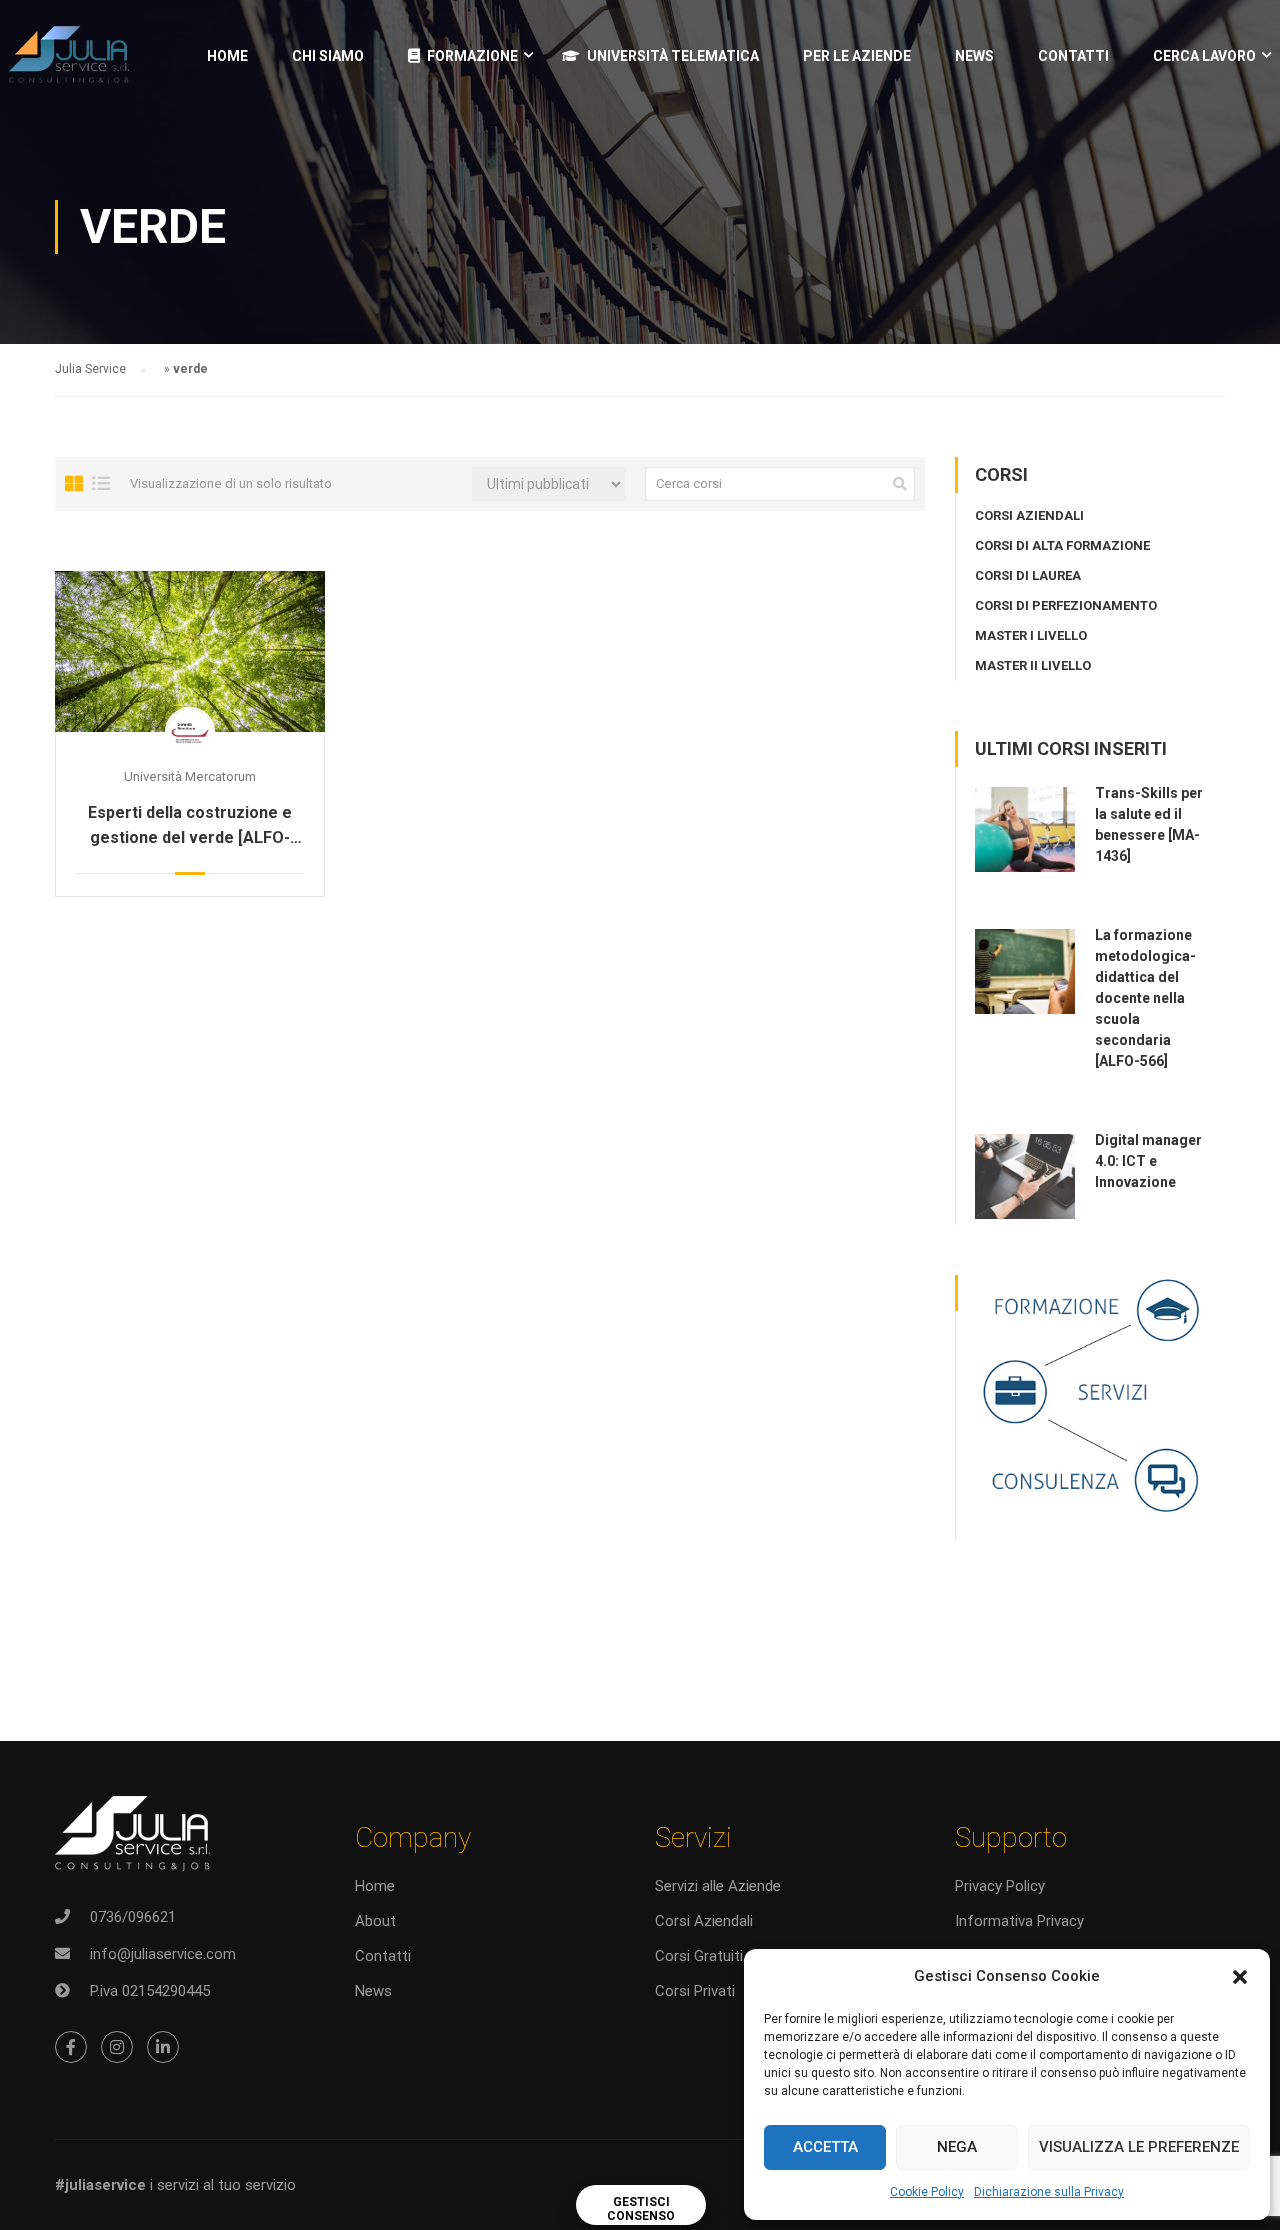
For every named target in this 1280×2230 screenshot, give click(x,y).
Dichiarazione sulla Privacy (1049, 2192)
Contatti (1073, 56)
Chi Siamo (328, 56)
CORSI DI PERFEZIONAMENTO (1066, 605)
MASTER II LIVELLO (1033, 665)
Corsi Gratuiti (699, 1956)
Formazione (472, 56)
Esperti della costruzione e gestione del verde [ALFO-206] (190, 826)
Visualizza (190, 651)
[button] (1240, 1977)
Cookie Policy (927, 2192)
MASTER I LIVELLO (1031, 635)
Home (227, 56)
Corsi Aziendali (704, 1921)
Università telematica (673, 56)
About (375, 1921)
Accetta (825, 2147)
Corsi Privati (695, 1991)
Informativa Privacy (1019, 1921)
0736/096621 (133, 1917)
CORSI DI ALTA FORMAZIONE (1062, 545)
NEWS (974, 56)
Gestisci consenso (641, 2209)
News (373, 1991)
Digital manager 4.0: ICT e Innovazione (1148, 1161)
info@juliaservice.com (163, 1954)
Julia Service (90, 369)
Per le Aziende (857, 56)
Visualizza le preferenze (1139, 2147)
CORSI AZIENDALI (1029, 515)
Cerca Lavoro (1204, 56)
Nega (957, 2147)
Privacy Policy (1000, 1886)
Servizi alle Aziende (718, 1886)
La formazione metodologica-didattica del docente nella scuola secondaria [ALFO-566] (1145, 998)
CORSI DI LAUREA (1028, 575)
